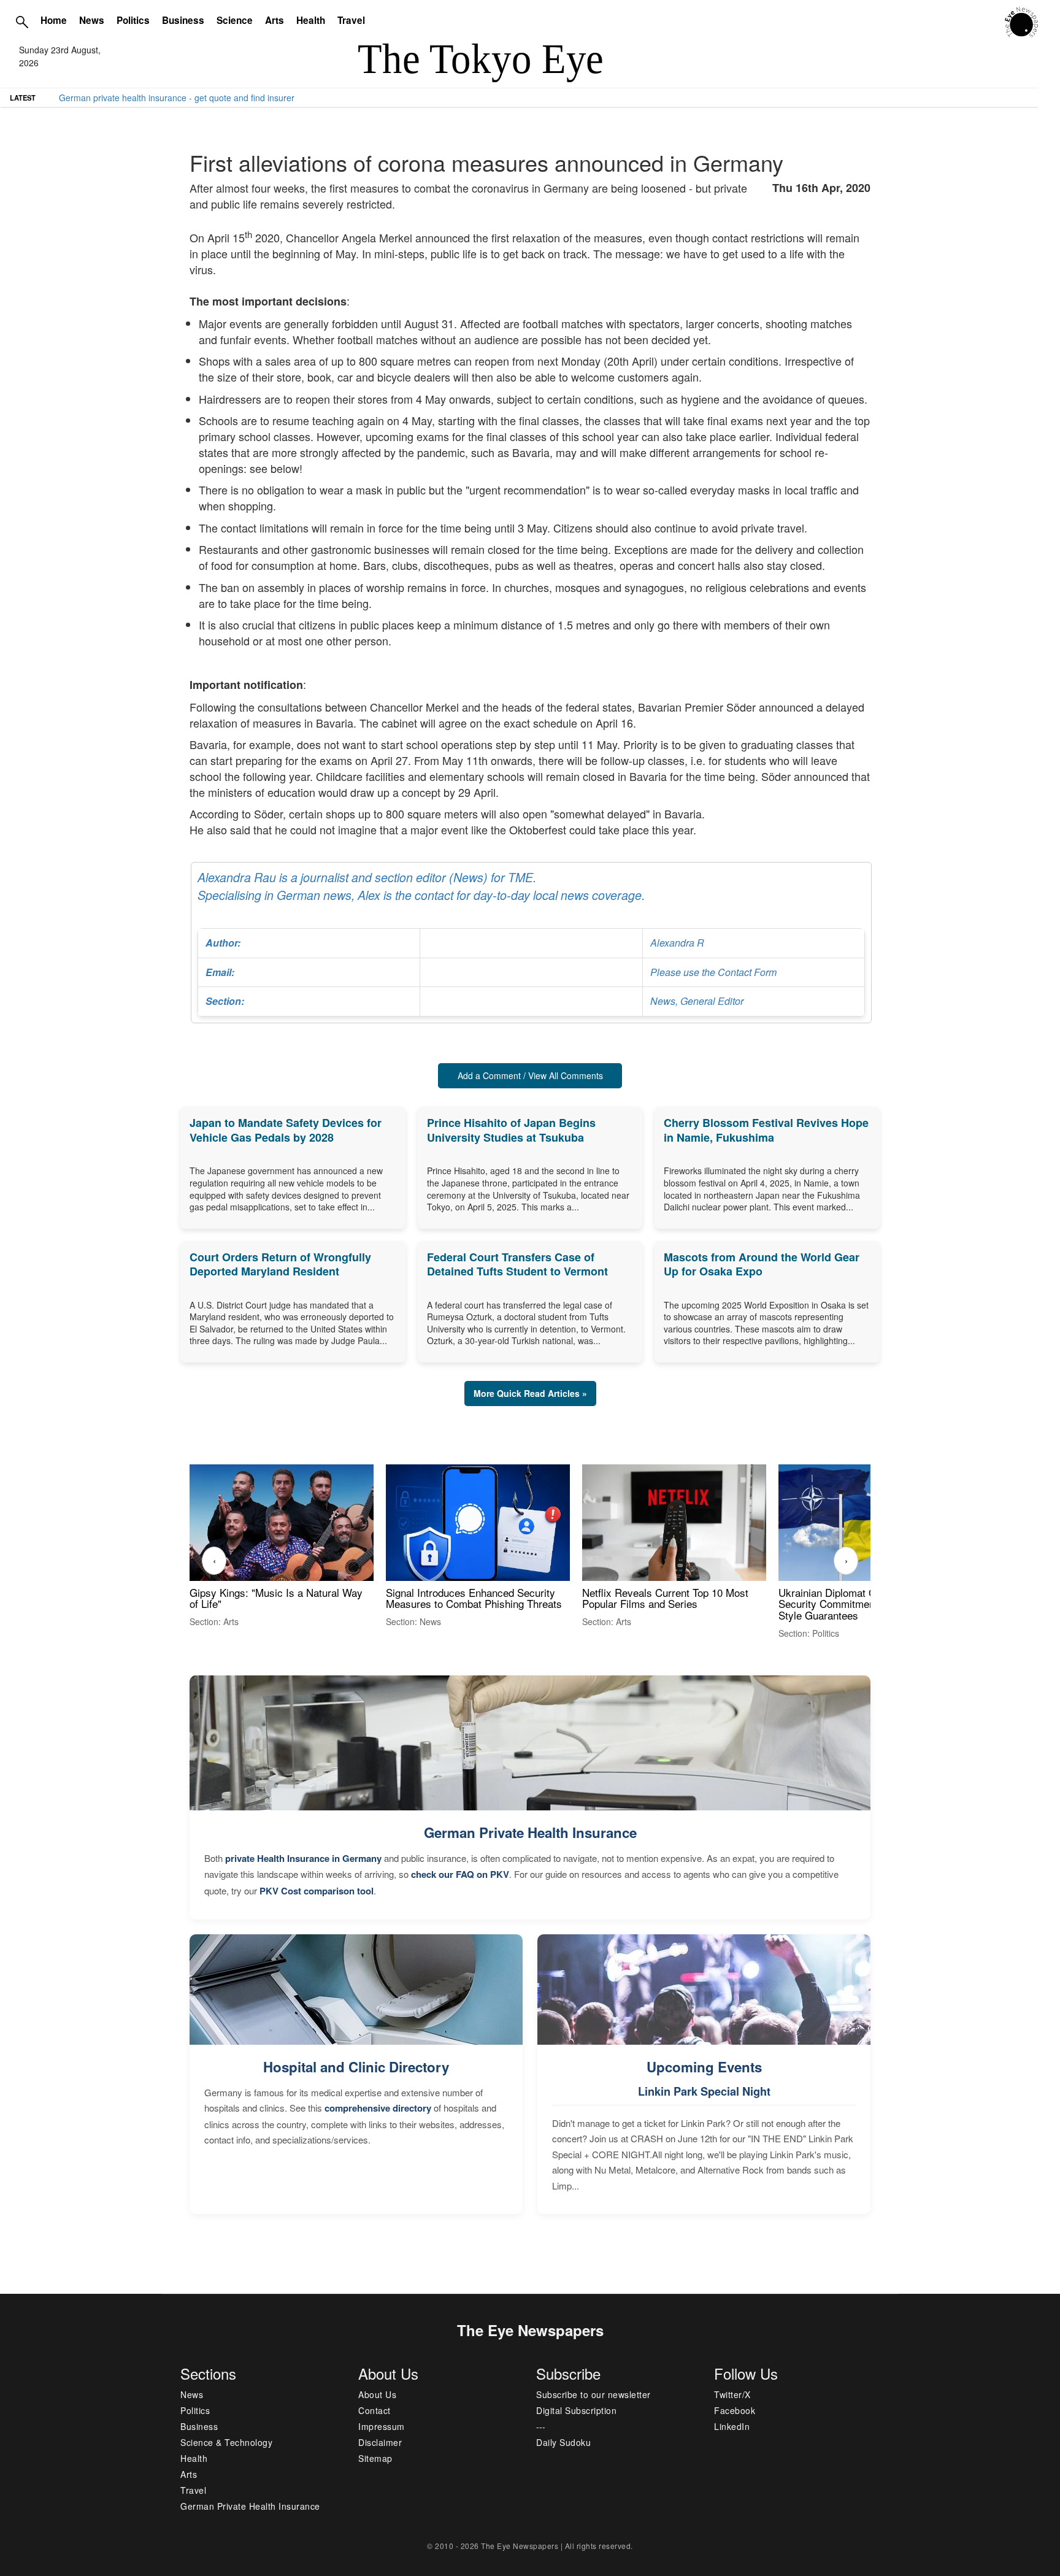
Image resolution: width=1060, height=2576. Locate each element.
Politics (133, 20)
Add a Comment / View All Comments (530, 1075)
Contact (374, 2410)
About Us (377, 2394)
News (92, 20)
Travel (351, 20)
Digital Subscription (576, 2410)
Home (54, 20)
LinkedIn (732, 2426)
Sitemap (375, 2458)
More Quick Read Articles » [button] (530, 1393)
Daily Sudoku (563, 2442)
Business (183, 20)
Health (311, 20)
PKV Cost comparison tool (317, 1891)
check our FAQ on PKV (460, 1874)
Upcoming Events (704, 2067)
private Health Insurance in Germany (303, 1858)
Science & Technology (226, 2442)
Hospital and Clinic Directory (356, 2067)
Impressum (382, 2426)
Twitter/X (732, 2394)
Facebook (735, 2410)
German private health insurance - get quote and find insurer (177, 98)
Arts (275, 20)
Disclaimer (380, 2442)
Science (235, 20)
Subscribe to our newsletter (593, 2394)
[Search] (22, 21)
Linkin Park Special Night (704, 2091)
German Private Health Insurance (530, 1832)
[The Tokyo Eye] (1022, 21)
